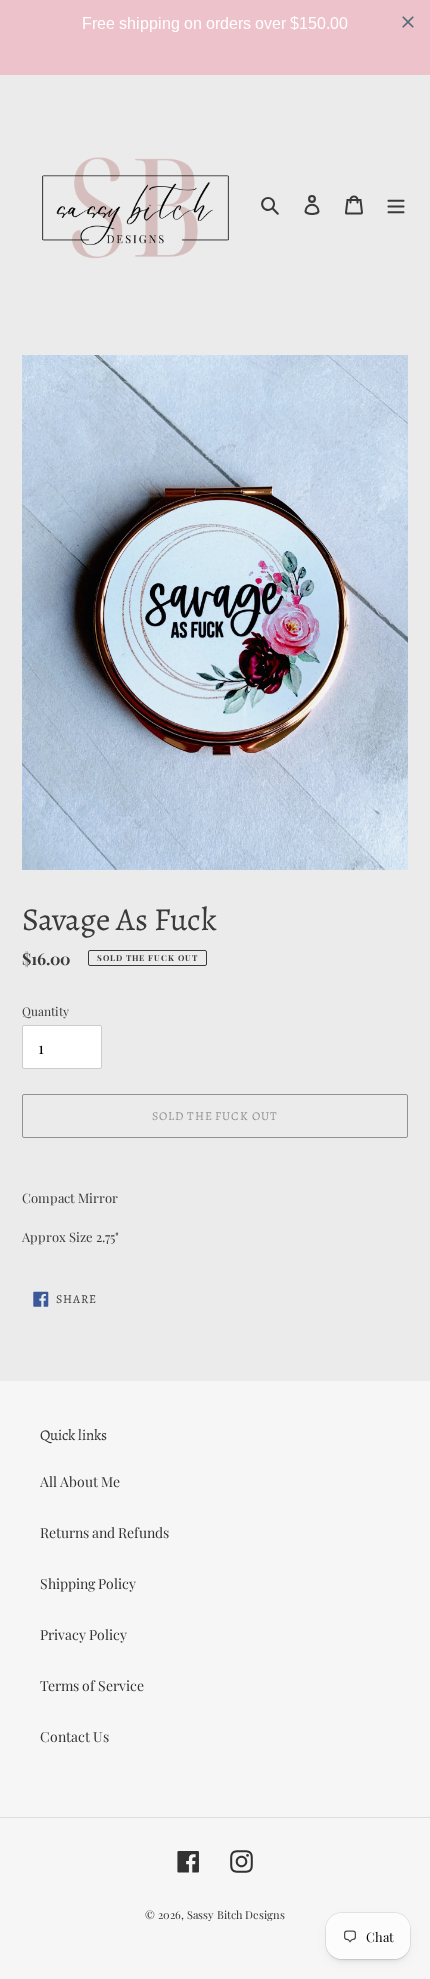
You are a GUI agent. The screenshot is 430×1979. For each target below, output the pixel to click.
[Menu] (396, 203)
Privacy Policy (83, 1634)
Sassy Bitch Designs (236, 1914)
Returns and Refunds (104, 1532)
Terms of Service (92, 1685)
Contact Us (74, 1736)
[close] (408, 22)
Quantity (45, 1011)
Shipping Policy (88, 1583)
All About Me (80, 1481)
